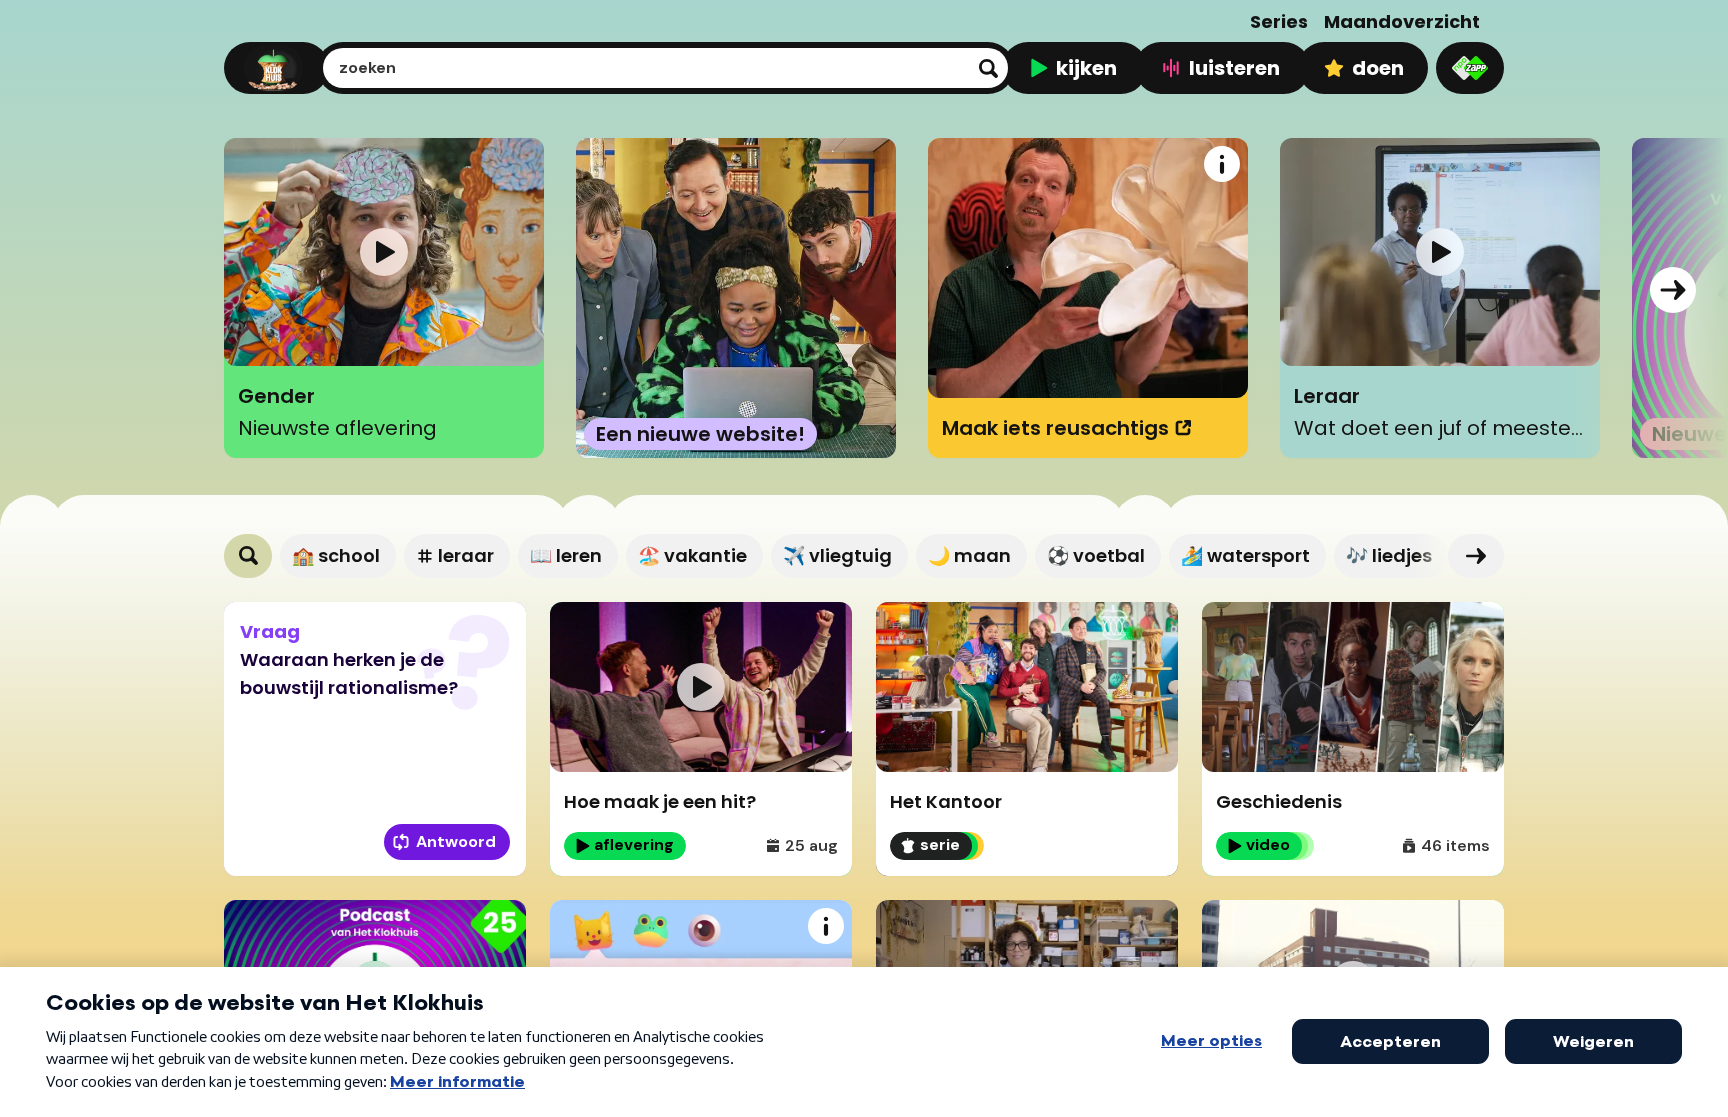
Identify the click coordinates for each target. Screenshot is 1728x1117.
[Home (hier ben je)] (273, 68)
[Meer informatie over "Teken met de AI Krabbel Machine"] (826, 926)
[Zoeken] (248, 556)
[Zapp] (1470, 68)
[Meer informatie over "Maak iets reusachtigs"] (1222, 164)
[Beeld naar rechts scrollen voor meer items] (1673, 290)
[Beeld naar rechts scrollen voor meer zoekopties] (1476, 556)
